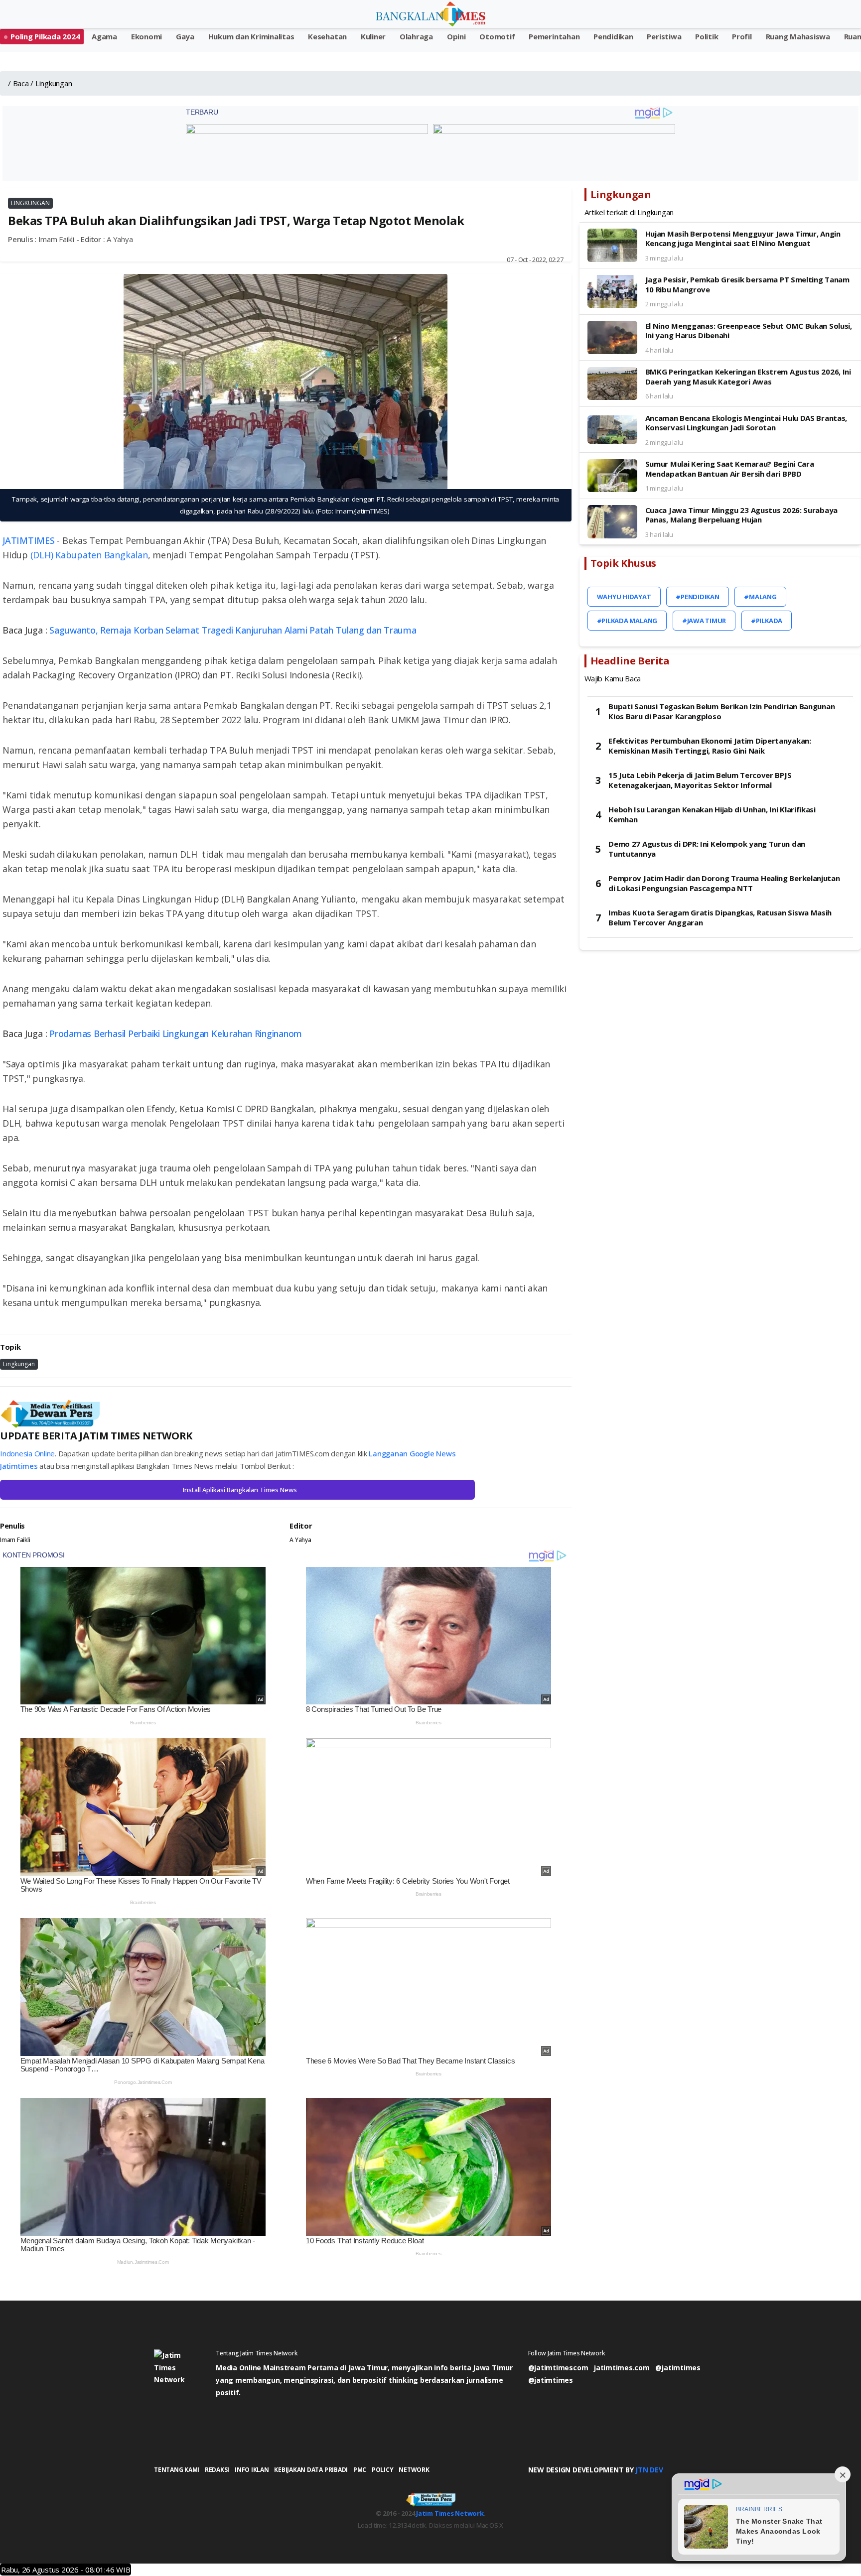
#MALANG (760, 597)
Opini (456, 36)
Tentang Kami (177, 2470)
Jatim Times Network (450, 2513)
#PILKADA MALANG (627, 621)
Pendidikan (613, 36)
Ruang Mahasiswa (798, 36)
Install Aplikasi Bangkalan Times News (240, 1490)
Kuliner (373, 36)
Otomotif (497, 36)
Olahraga (416, 36)
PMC (360, 2470)
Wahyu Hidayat (624, 597)
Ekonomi (146, 36)
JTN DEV (649, 2470)
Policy (383, 2470)
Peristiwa (664, 36)
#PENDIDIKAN (697, 597)
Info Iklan (252, 2470)
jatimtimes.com (622, 2368)
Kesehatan (327, 36)
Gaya (185, 36)
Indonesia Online (27, 1453)
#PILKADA (767, 621)
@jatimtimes (678, 2368)
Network (414, 2470)
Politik (707, 36)
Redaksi (217, 2470)
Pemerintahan (554, 36)
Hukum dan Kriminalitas (251, 36)
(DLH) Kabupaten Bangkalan (89, 555)
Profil (742, 36)
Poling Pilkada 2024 (45, 36)
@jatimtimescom (558, 2368)
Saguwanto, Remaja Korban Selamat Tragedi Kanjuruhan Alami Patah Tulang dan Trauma (233, 630)
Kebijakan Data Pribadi (311, 2470)
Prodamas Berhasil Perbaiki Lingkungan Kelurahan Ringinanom (176, 1033)
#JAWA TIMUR (704, 621)
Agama (104, 36)
